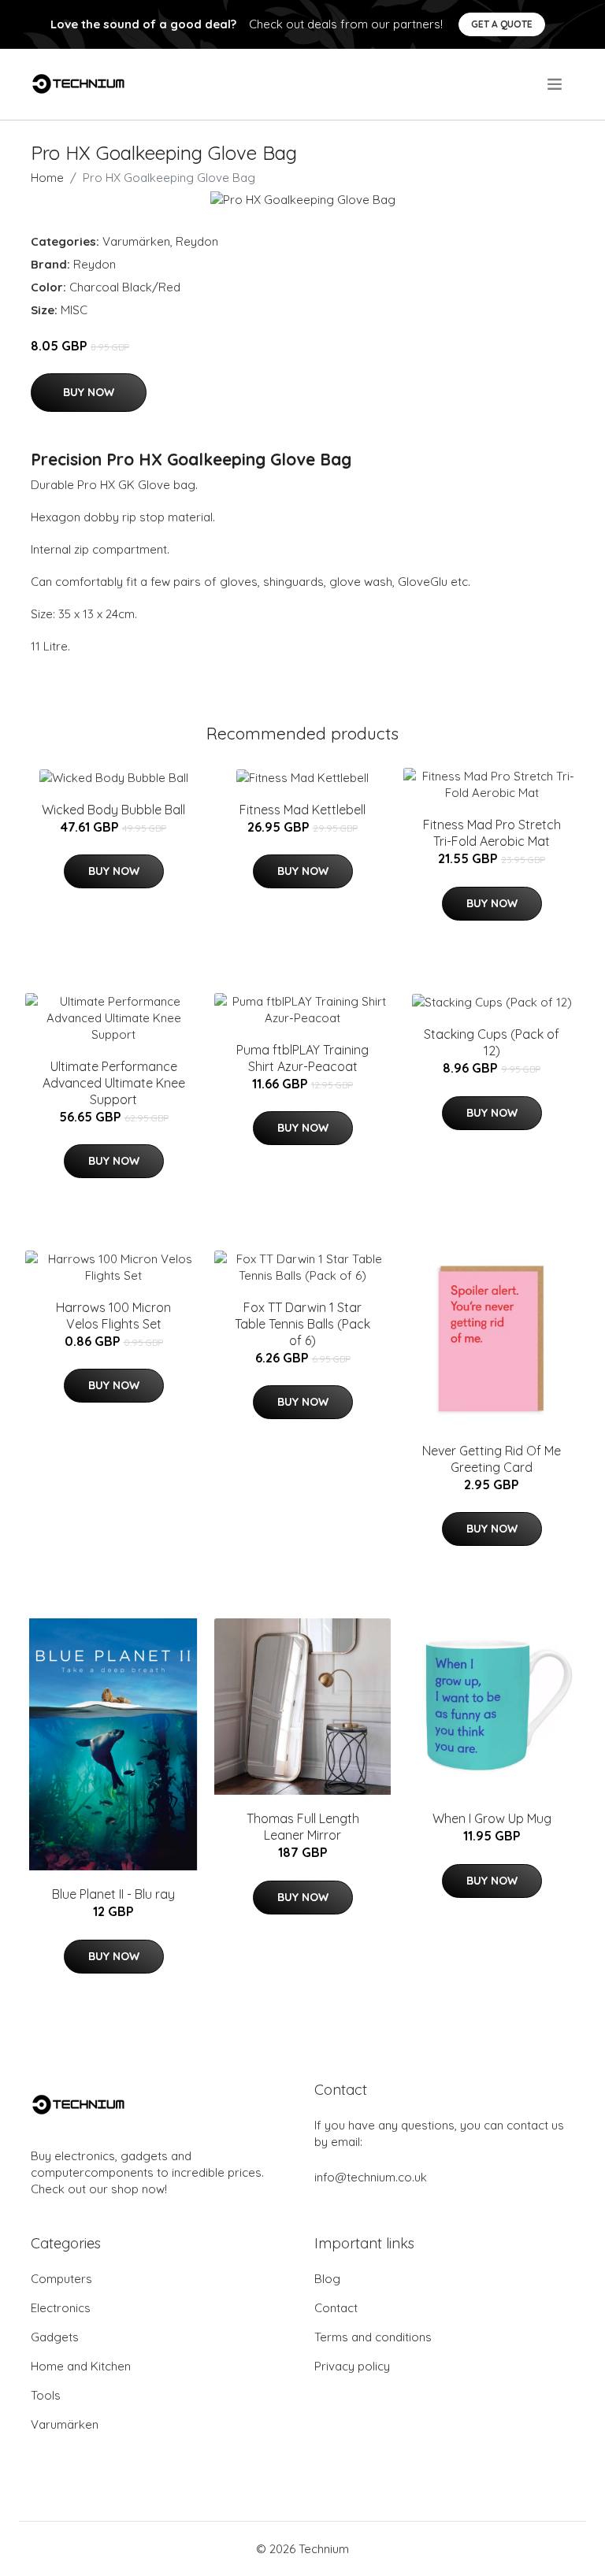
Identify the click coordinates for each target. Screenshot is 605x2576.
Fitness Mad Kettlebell (302, 810)
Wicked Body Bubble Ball (113, 810)
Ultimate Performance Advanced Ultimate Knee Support (114, 1083)
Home (47, 178)
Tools (46, 2395)
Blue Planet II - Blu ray (113, 1894)
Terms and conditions (373, 2337)
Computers (61, 2279)
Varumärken (136, 241)
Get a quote (502, 24)
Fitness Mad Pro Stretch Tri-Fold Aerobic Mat (492, 833)
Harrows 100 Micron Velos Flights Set (113, 1316)
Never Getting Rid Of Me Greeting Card (492, 1459)
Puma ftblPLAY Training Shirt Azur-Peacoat (302, 1058)
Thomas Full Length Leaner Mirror (303, 1827)
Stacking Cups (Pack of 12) (492, 1042)
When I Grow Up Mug (492, 1818)
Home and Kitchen (81, 2366)
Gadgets (55, 2337)
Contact (336, 2308)
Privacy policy (352, 2366)
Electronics (61, 2308)
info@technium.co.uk (371, 2177)
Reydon (197, 241)
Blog (327, 2279)
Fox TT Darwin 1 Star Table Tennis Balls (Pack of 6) (302, 1324)
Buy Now (89, 392)
